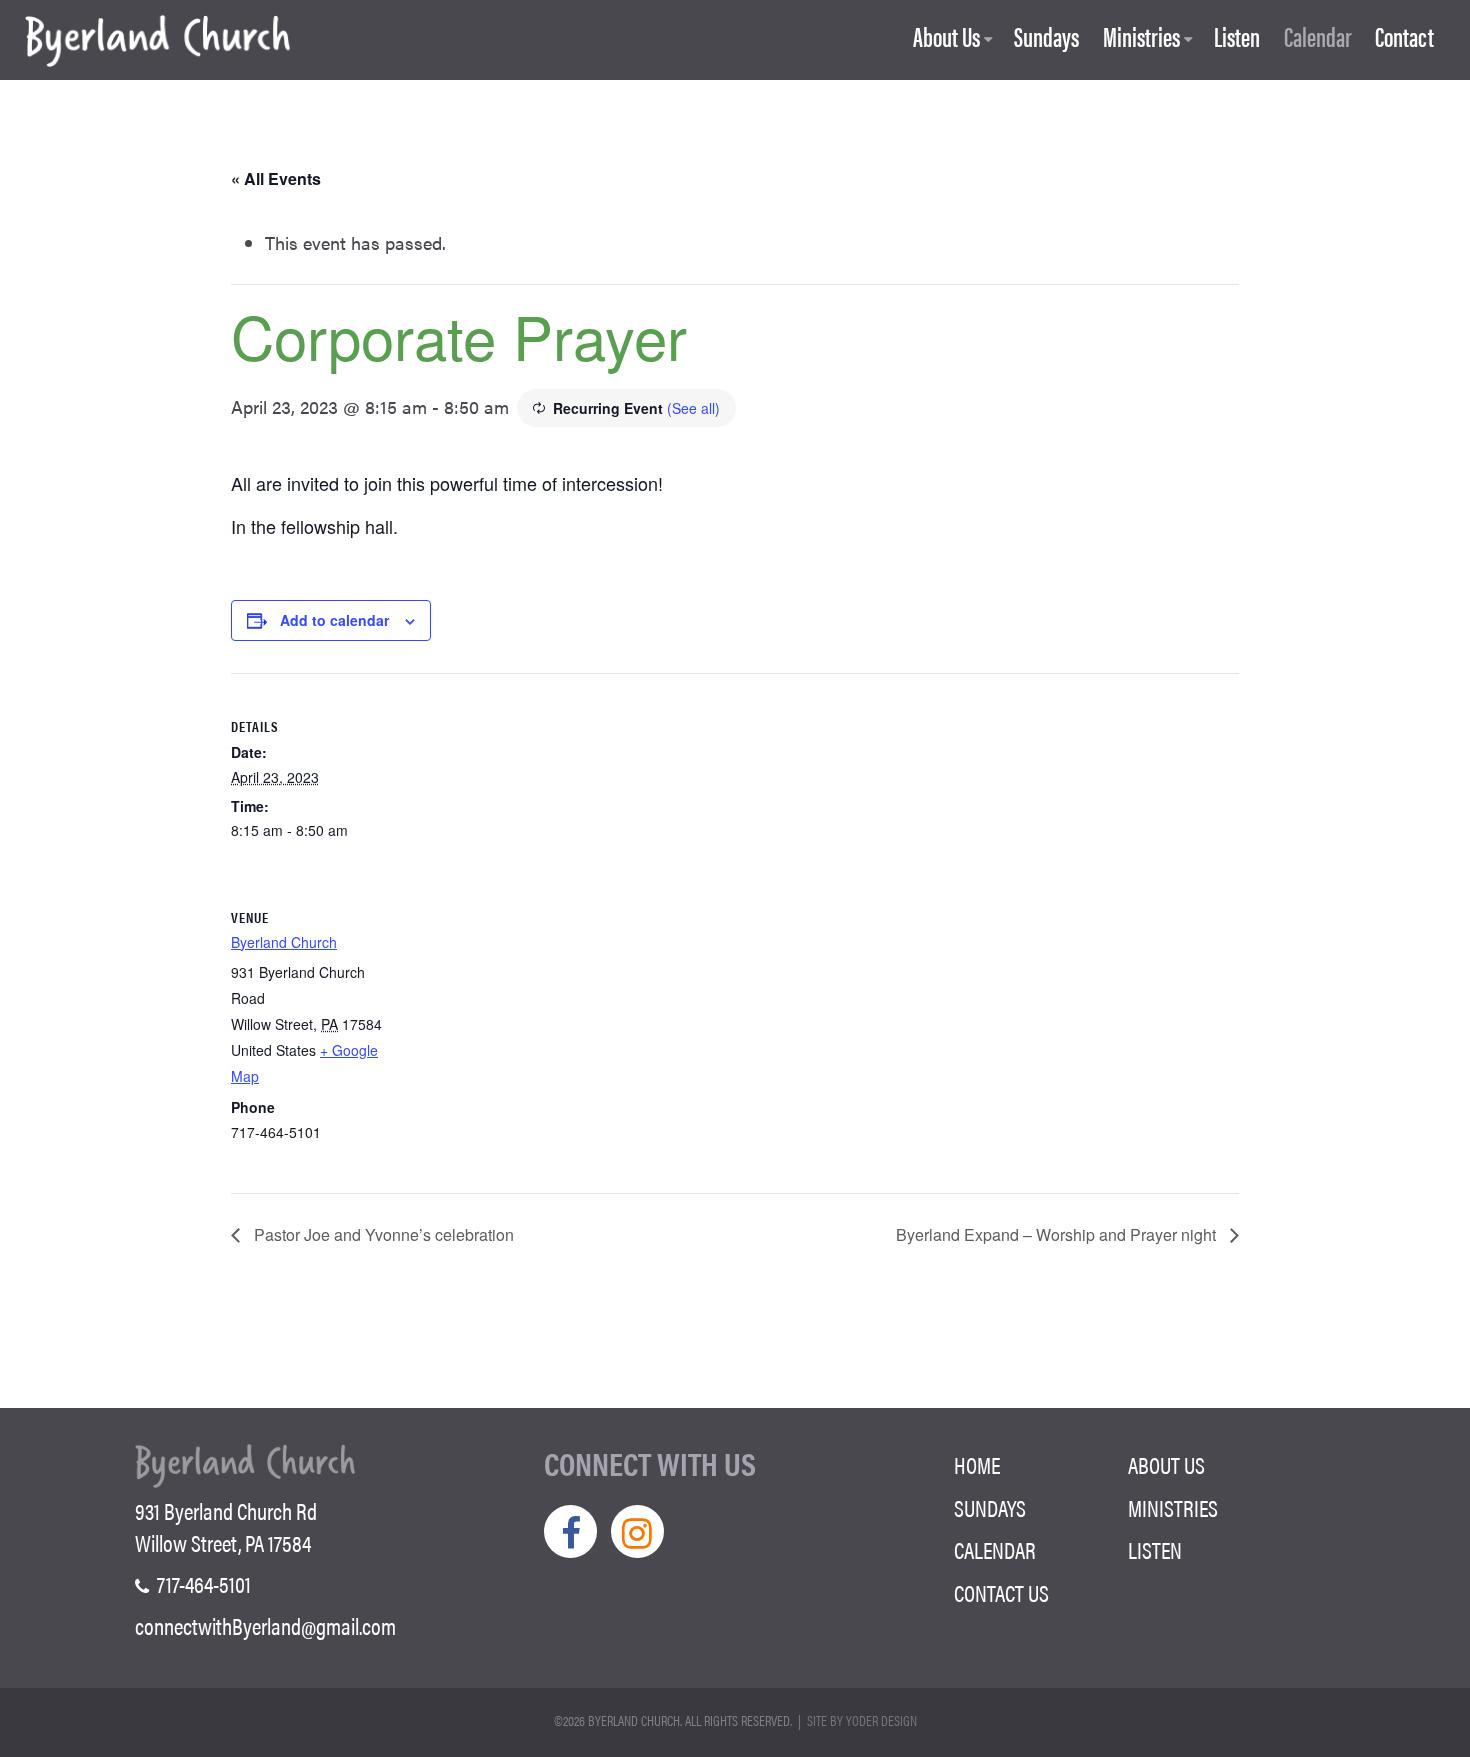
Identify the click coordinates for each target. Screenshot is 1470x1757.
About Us (946, 37)
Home (977, 1465)
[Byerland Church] (157, 42)
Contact (1404, 37)
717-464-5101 (202, 1584)
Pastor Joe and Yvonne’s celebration (382, 1234)
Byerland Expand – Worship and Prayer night (1058, 1234)
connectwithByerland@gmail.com (265, 1626)
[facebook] (570, 1531)
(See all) (693, 408)
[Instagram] (637, 1531)
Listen (1237, 37)
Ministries (1141, 37)
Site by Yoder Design (862, 1720)
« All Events (276, 178)
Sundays (1046, 37)
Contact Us (1001, 1593)
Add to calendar (334, 620)
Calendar (1318, 37)
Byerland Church (284, 942)
